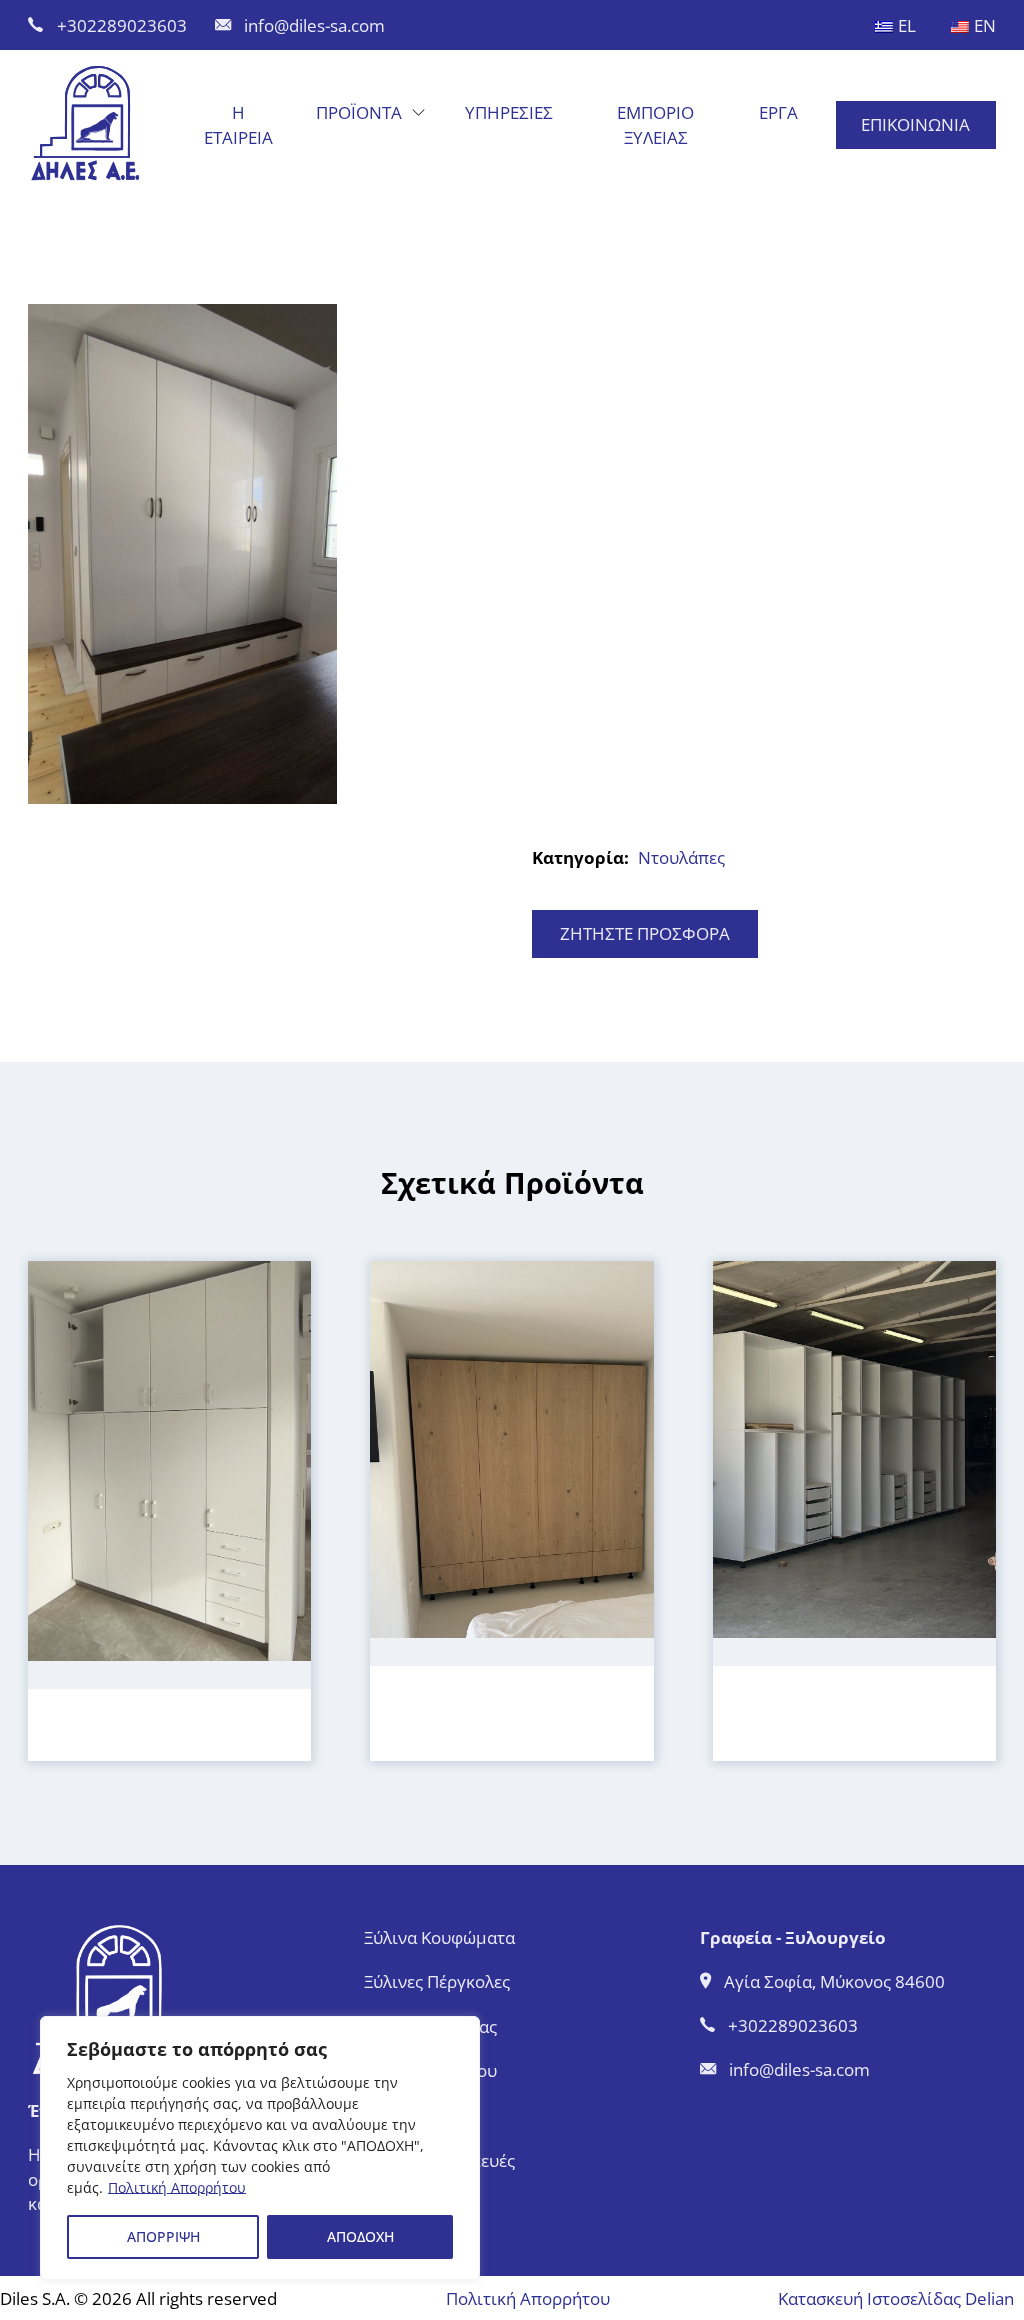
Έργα (778, 112)
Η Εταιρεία (238, 124)
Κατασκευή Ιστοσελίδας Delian (896, 2298)
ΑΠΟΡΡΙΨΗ (163, 2236)
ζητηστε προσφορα (645, 933)
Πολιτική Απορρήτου (177, 2187)
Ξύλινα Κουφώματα (439, 1937)
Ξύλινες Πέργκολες (437, 1981)
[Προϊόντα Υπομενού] (418, 112)
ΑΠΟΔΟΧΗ (360, 2236)
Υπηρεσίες (509, 112)
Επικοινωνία (915, 124)
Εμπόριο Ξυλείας (655, 124)
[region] (260, 2148)
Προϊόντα (359, 112)
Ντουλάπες (681, 857)
